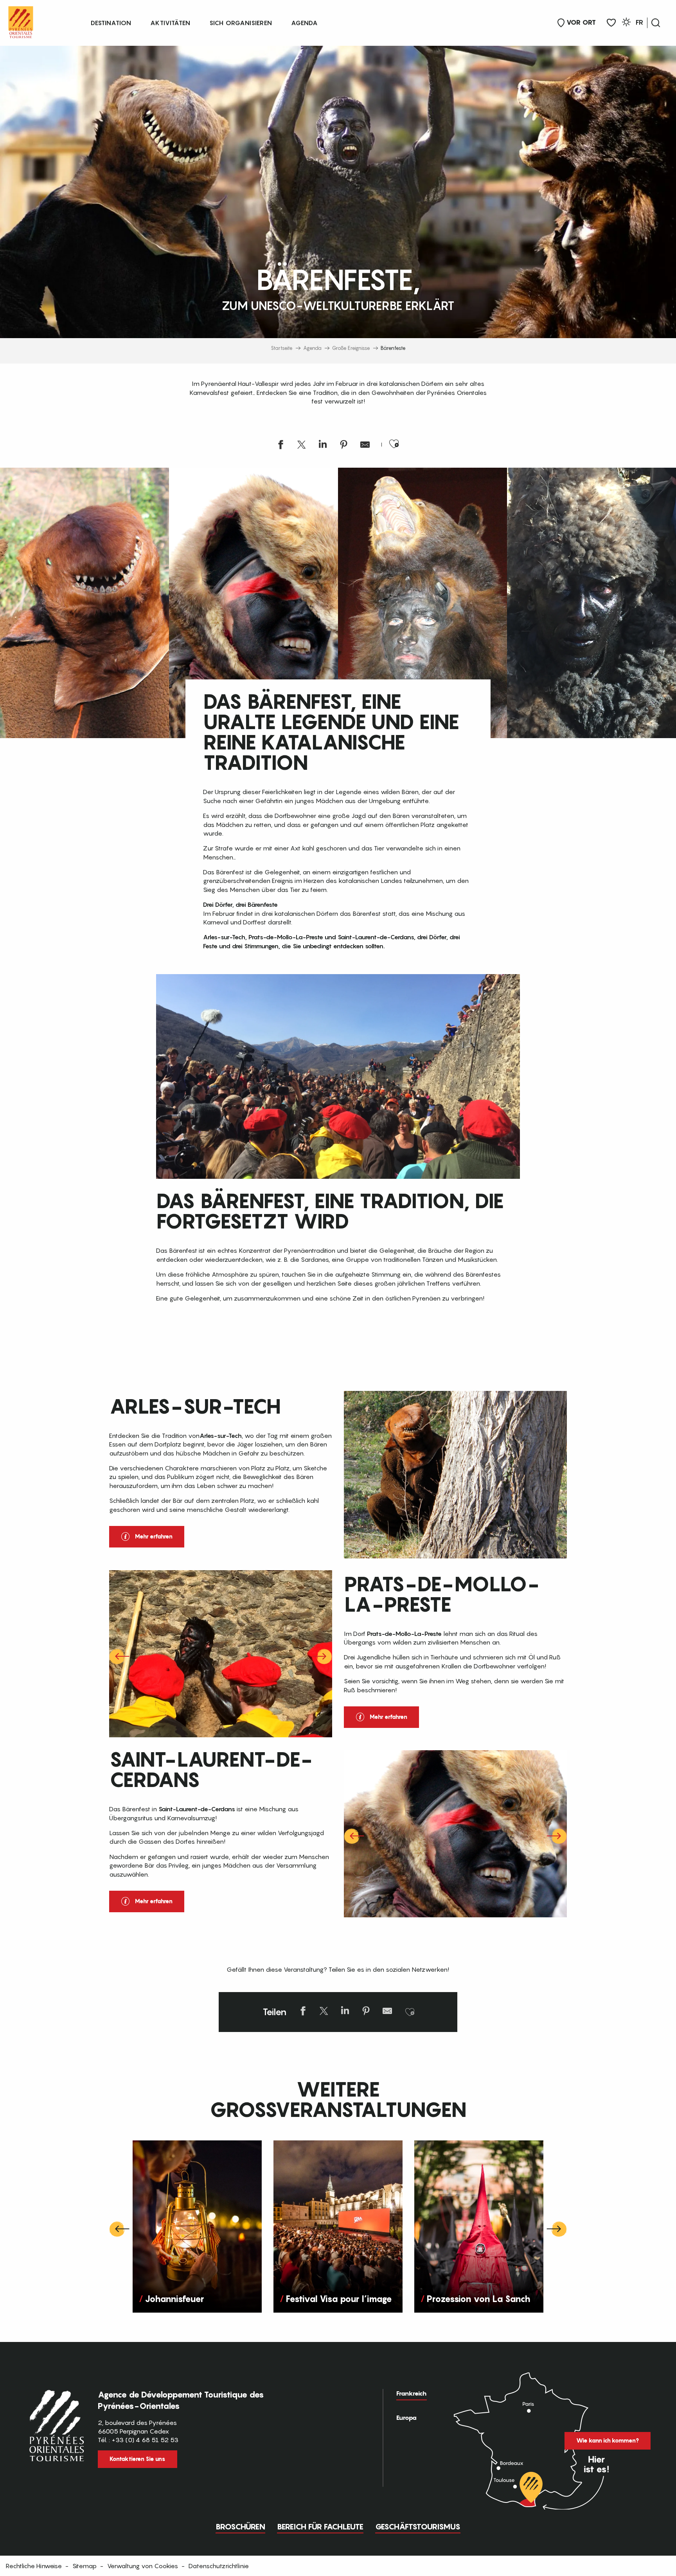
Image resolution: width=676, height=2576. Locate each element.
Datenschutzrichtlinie (219, 2566)
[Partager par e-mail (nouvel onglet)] (365, 446)
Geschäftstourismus (418, 2527)
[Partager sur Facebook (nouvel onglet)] (280, 446)
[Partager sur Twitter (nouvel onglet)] (302, 446)
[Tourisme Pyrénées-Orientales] (21, 21)
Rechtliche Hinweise (34, 2566)
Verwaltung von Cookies (143, 2566)
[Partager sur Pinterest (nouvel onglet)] (344, 446)
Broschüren (240, 2527)
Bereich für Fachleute (320, 2527)
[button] (656, 23)
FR (639, 22)
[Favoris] (611, 23)
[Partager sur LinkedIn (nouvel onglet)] (323, 446)
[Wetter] (626, 23)
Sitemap (84, 2566)
